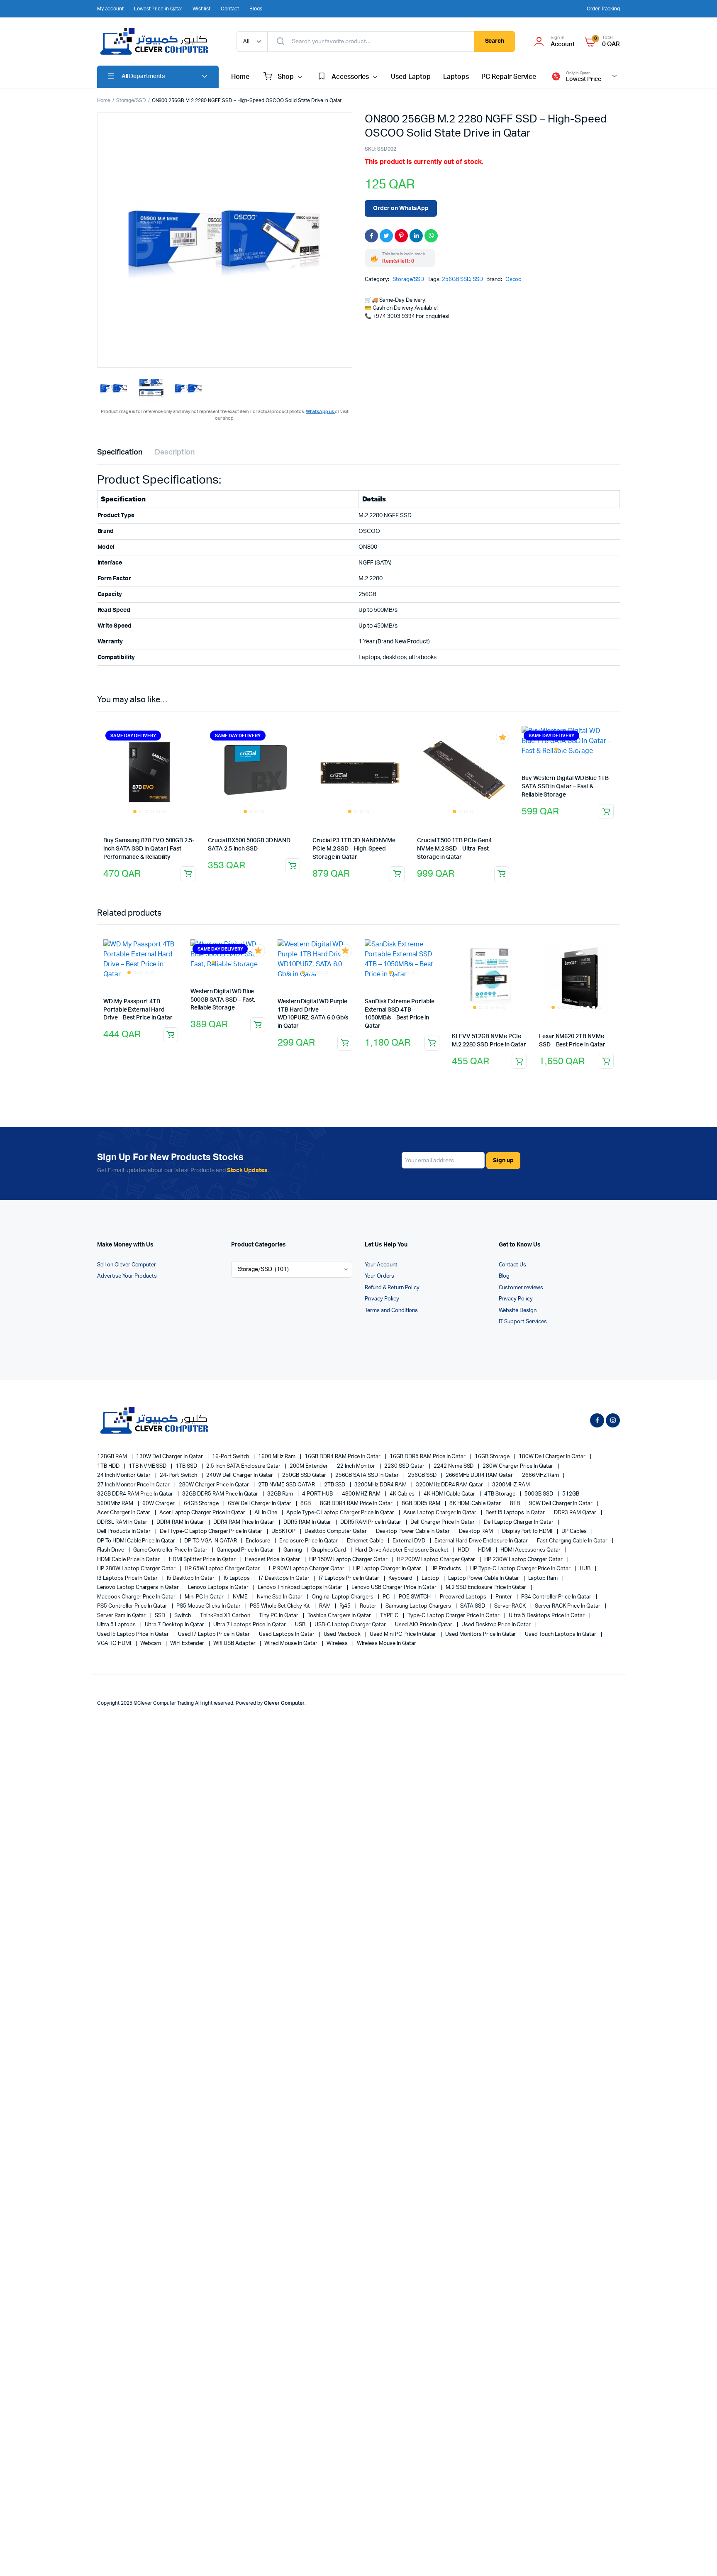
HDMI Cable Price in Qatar (129, 1560)
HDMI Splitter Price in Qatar (203, 1560)
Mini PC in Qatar (205, 1597)
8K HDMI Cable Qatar (476, 1504)
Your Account (381, 1265)
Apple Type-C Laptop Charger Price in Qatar (341, 1513)
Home (240, 77)
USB (301, 1625)
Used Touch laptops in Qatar (561, 1634)
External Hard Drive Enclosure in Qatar (482, 1541)
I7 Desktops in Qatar (285, 1578)
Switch (183, 1616)
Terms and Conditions (391, 1311)
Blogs (256, 9)
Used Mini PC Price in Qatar (404, 1634)
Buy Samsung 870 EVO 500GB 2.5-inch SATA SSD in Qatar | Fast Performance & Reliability (149, 849)
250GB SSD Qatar (305, 1475)
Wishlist (201, 9)
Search (495, 41)
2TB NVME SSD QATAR (287, 1485)
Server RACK (511, 1606)
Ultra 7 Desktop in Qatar (175, 1625)
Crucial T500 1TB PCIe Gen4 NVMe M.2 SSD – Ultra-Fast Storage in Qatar (454, 849)
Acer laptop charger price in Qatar (203, 1513)
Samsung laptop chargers (419, 1606)
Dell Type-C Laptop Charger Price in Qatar (212, 1531)
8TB (516, 1504)
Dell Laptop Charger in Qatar (519, 1522)
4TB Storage (500, 1494)
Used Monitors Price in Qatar (481, 1634)
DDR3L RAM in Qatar (123, 1522)
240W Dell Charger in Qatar (240, 1475)
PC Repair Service (509, 77)
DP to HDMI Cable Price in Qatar (137, 1541)
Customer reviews (521, 1288)
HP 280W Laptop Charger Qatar (137, 1569)
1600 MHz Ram (277, 1457)
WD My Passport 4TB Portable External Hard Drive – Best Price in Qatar (138, 1010)
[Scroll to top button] (698, 2557)
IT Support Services (523, 1322)
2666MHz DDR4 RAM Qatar (480, 1475)
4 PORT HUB (318, 1494)
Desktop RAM (477, 1531)
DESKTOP (284, 1531)
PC (387, 1597)
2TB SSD (335, 1485)
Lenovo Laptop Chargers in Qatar (139, 1587)
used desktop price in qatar (497, 1625)
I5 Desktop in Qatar (191, 1578)
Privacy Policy (382, 1299)
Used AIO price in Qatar (424, 1625)
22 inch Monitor (357, 1466)
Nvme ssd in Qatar (280, 1597)
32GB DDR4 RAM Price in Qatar (136, 1494)
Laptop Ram (544, 1578)
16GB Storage (493, 1457)
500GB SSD (539, 1494)
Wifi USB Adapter (235, 1644)
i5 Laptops (238, 1578)
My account (110, 9)
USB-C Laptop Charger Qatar (351, 1625)
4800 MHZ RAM (362, 1494)
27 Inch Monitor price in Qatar (134, 1485)
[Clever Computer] (159, 42)
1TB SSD (187, 1466)
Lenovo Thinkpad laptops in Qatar (301, 1587)
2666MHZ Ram (541, 1475)
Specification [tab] (120, 452)
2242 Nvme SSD (454, 1466)
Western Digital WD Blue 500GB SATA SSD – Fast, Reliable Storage (223, 1000)
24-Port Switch (179, 1475)
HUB (586, 1569)
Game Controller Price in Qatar (171, 1550)
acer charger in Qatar (124, 1513)
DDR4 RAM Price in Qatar (244, 1522)
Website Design (518, 1311)
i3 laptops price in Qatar (128, 1578)
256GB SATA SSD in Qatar (368, 1475)
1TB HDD (109, 1466)
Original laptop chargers (343, 1597)
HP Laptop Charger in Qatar (388, 1569)
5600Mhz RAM (116, 1504)
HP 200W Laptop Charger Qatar (437, 1560)
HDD (464, 1550)
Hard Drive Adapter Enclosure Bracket (402, 1550)
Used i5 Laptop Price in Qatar (134, 1634)
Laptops (456, 77)
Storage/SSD (131, 100)
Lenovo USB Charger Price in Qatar (395, 1587)
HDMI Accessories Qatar (531, 1550)
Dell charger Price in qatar (443, 1522)
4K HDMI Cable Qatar (450, 1494)
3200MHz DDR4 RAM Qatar (450, 1485)
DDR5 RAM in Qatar (308, 1522)
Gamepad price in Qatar (246, 1550)
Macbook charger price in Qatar (137, 1597)
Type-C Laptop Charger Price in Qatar (454, 1616)
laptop (431, 1578)
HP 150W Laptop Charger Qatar (349, 1560)
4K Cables (403, 1494)
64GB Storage (202, 1504)
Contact (230, 9)
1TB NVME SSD (148, 1466)
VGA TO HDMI (115, 1644)
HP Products (446, 1569)
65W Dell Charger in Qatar (260, 1504)
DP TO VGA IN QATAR (211, 1541)
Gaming (293, 1550)
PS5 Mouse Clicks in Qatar (209, 1606)
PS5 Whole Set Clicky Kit (280, 1606)
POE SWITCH (415, 1597)
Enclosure (259, 1541)
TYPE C (390, 1616)
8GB (306, 1504)
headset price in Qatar (273, 1560)
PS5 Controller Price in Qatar (133, 1606)
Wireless (338, 1644)
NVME (241, 1597)
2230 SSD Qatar (405, 1466)
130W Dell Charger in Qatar (170, 1457)
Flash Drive (111, 1550)
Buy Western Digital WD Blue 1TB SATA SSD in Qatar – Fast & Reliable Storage (565, 786)
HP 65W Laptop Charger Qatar (223, 1569)
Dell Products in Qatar (124, 1531)
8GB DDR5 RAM (422, 1504)
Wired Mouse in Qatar (291, 1644)
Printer (504, 1597)
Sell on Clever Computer (127, 1265)
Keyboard (401, 1578)
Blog (504, 1276)
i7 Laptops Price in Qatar (350, 1578)
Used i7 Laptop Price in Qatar (215, 1634)
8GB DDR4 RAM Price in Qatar (357, 1504)
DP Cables (575, 1531)
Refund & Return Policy (392, 1288)
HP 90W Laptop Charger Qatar (307, 1569)
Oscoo (514, 280)
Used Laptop (411, 77)
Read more (188, 874)
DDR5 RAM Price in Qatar (371, 1522)
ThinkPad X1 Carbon (226, 1616)
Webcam (151, 1644)
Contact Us (513, 1265)
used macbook (343, 1634)
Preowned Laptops (464, 1597)
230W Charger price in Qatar (518, 1466)
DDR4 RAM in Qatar (181, 1522)
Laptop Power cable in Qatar (484, 1578)
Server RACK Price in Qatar (568, 1606)
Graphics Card (329, 1550)
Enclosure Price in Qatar (309, 1541)
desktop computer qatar (336, 1531)
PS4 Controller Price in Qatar (557, 1597)
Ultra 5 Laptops (117, 1625)
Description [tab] (175, 452)
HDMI (485, 1550)
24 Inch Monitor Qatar (124, 1475)
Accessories (350, 77)
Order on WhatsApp (401, 208)
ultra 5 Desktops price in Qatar (547, 1616)
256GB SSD (456, 280)
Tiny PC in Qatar (279, 1616)
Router (369, 1606)
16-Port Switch (231, 1457)
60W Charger (159, 1504)
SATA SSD (473, 1606)
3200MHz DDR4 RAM (381, 1485)
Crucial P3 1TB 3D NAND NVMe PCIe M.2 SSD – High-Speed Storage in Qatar (354, 849)
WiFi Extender (188, 1644)
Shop (286, 77)
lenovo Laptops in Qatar (219, 1587)
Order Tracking (603, 9)
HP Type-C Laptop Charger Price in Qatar (521, 1569)
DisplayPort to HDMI (528, 1531)
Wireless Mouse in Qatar (387, 1644)
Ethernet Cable (366, 1541)
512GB (571, 1494)
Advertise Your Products (127, 1276)
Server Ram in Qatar (122, 1616)
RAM (326, 1606)
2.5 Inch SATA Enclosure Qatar (244, 1466)
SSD (478, 280)
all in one (266, 1513)
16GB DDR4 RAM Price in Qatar (343, 1457)
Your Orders (379, 1276)
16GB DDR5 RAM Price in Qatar (428, 1457)
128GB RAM (113, 1457)
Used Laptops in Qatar (287, 1634)
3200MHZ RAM (512, 1485)
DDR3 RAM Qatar (576, 1513)
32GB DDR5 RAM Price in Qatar (221, 1494)
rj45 (346, 1606)
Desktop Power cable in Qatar (413, 1531)
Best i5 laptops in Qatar (516, 1513)
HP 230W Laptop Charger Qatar (524, 1560)
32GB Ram (281, 1494)
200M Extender (309, 1466)
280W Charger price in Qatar (215, 1485)
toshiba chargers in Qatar (340, 1616)
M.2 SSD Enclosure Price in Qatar (487, 1587)
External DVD (410, 1541)
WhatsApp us (320, 412)
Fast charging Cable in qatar (573, 1541)
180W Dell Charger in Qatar (553, 1457)
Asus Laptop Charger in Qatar (440, 1513)
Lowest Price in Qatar (158, 9)
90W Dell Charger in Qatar (561, 1504)
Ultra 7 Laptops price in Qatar (250, 1625)
